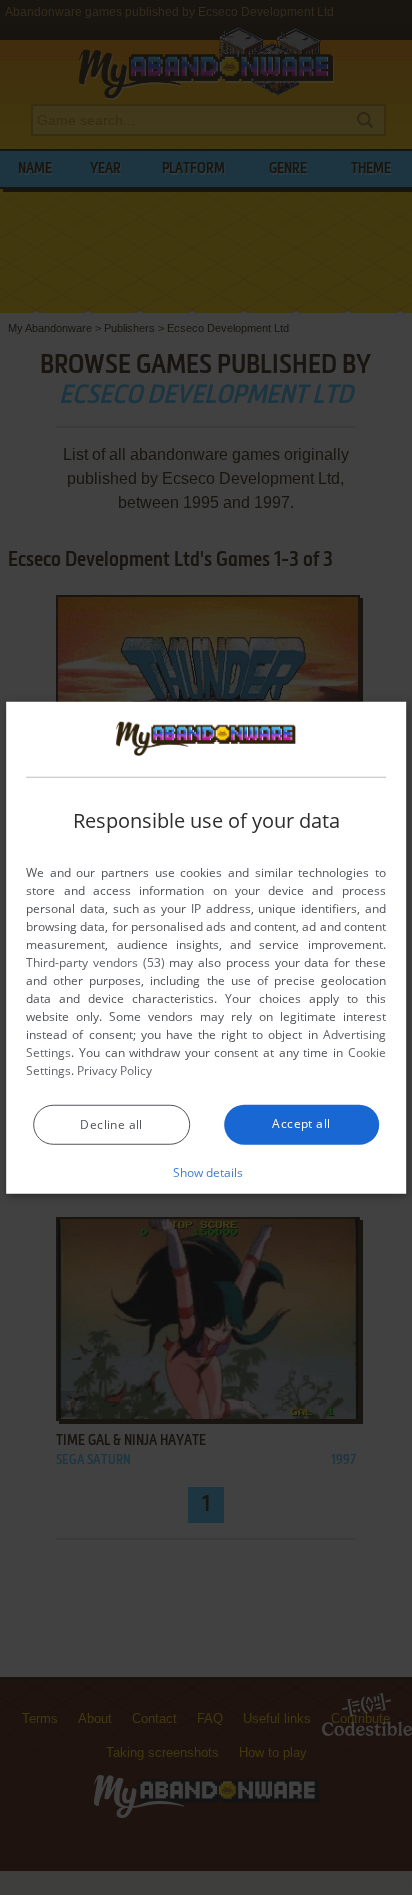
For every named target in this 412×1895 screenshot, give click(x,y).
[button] (206, 1172)
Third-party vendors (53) (95, 962)
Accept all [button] (301, 1123)
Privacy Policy (114, 1070)
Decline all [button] (111, 1124)
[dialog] (206, 947)
